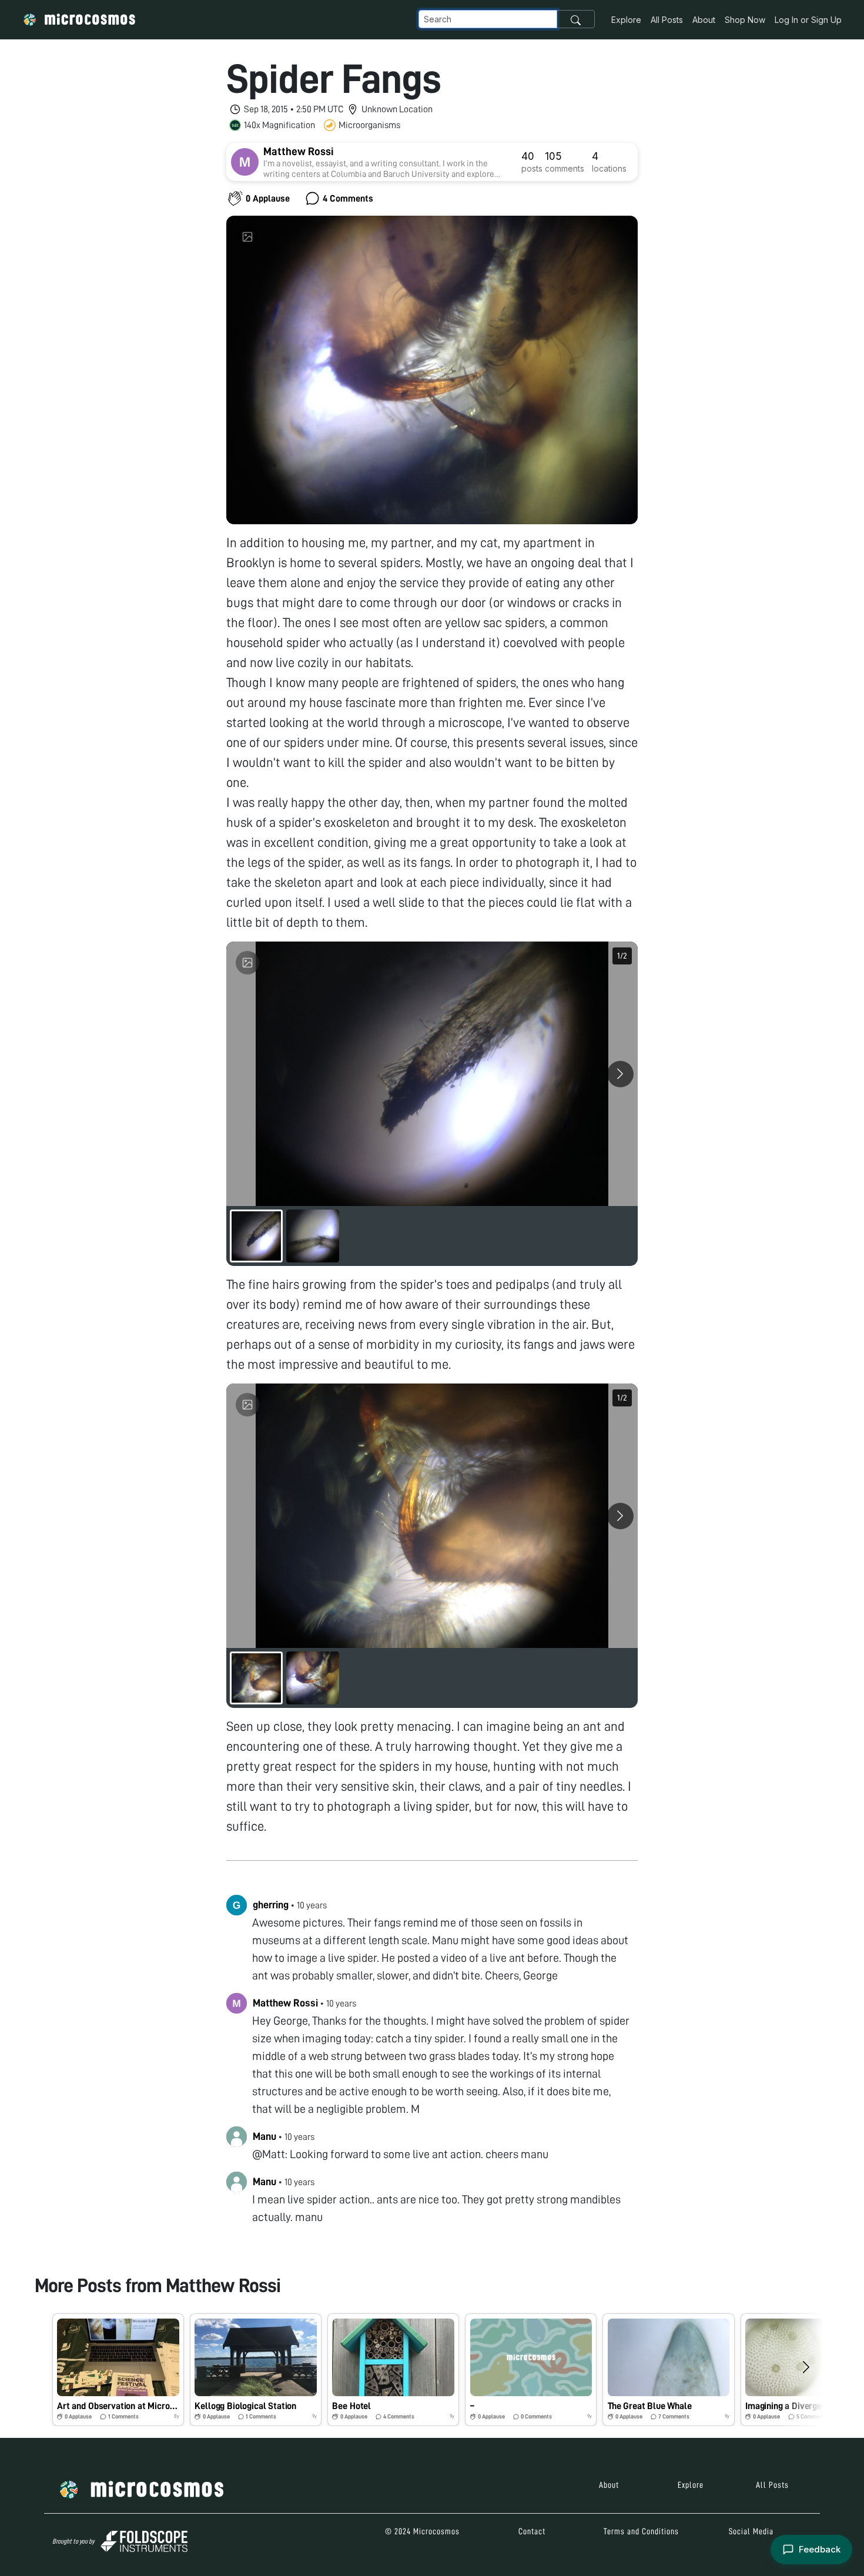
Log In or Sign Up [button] (808, 20)
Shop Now (745, 20)
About (704, 20)
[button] (118, 2370)
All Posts (667, 20)
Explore (626, 20)
